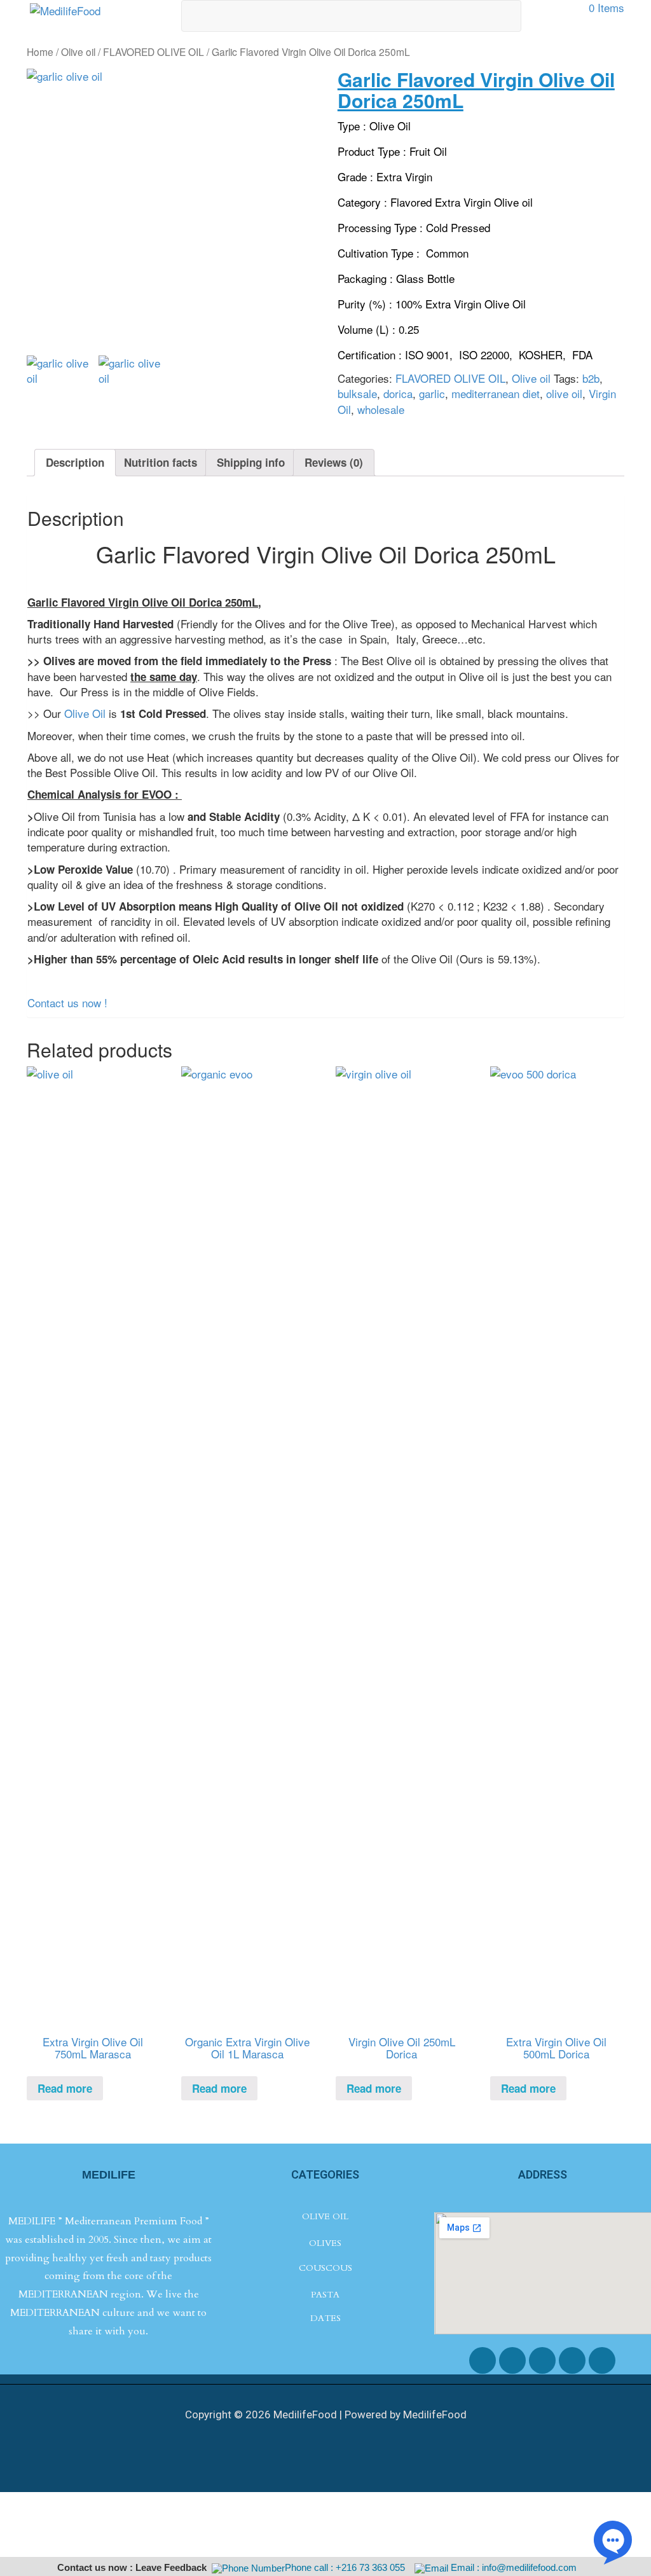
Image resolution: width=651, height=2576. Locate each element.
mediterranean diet (496, 393)
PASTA (325, 2295)
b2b (591, 378)
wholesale (381, 409)
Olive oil (78, 52)
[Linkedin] (602, 2360)
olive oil (564, 393)
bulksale (357, 393)
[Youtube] (512, 2360)
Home (40, 52)
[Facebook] (483, 2360)
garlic (432, 393)
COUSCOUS (325, 2268)
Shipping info (251, 462)
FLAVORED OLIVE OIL (154, 52)
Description (75, 462)
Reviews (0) (334, 462)
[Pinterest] (572, 2360)
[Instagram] (542, 2360)
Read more (65, 2088)
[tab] (75, 463)
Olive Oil (83, 713)
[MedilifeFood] (65, 9)
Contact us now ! (67, 1002)
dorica (398, 393)
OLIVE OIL (325, 2216)
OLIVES (325, 2243)
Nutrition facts (161, 462)
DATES (325, 2318)
